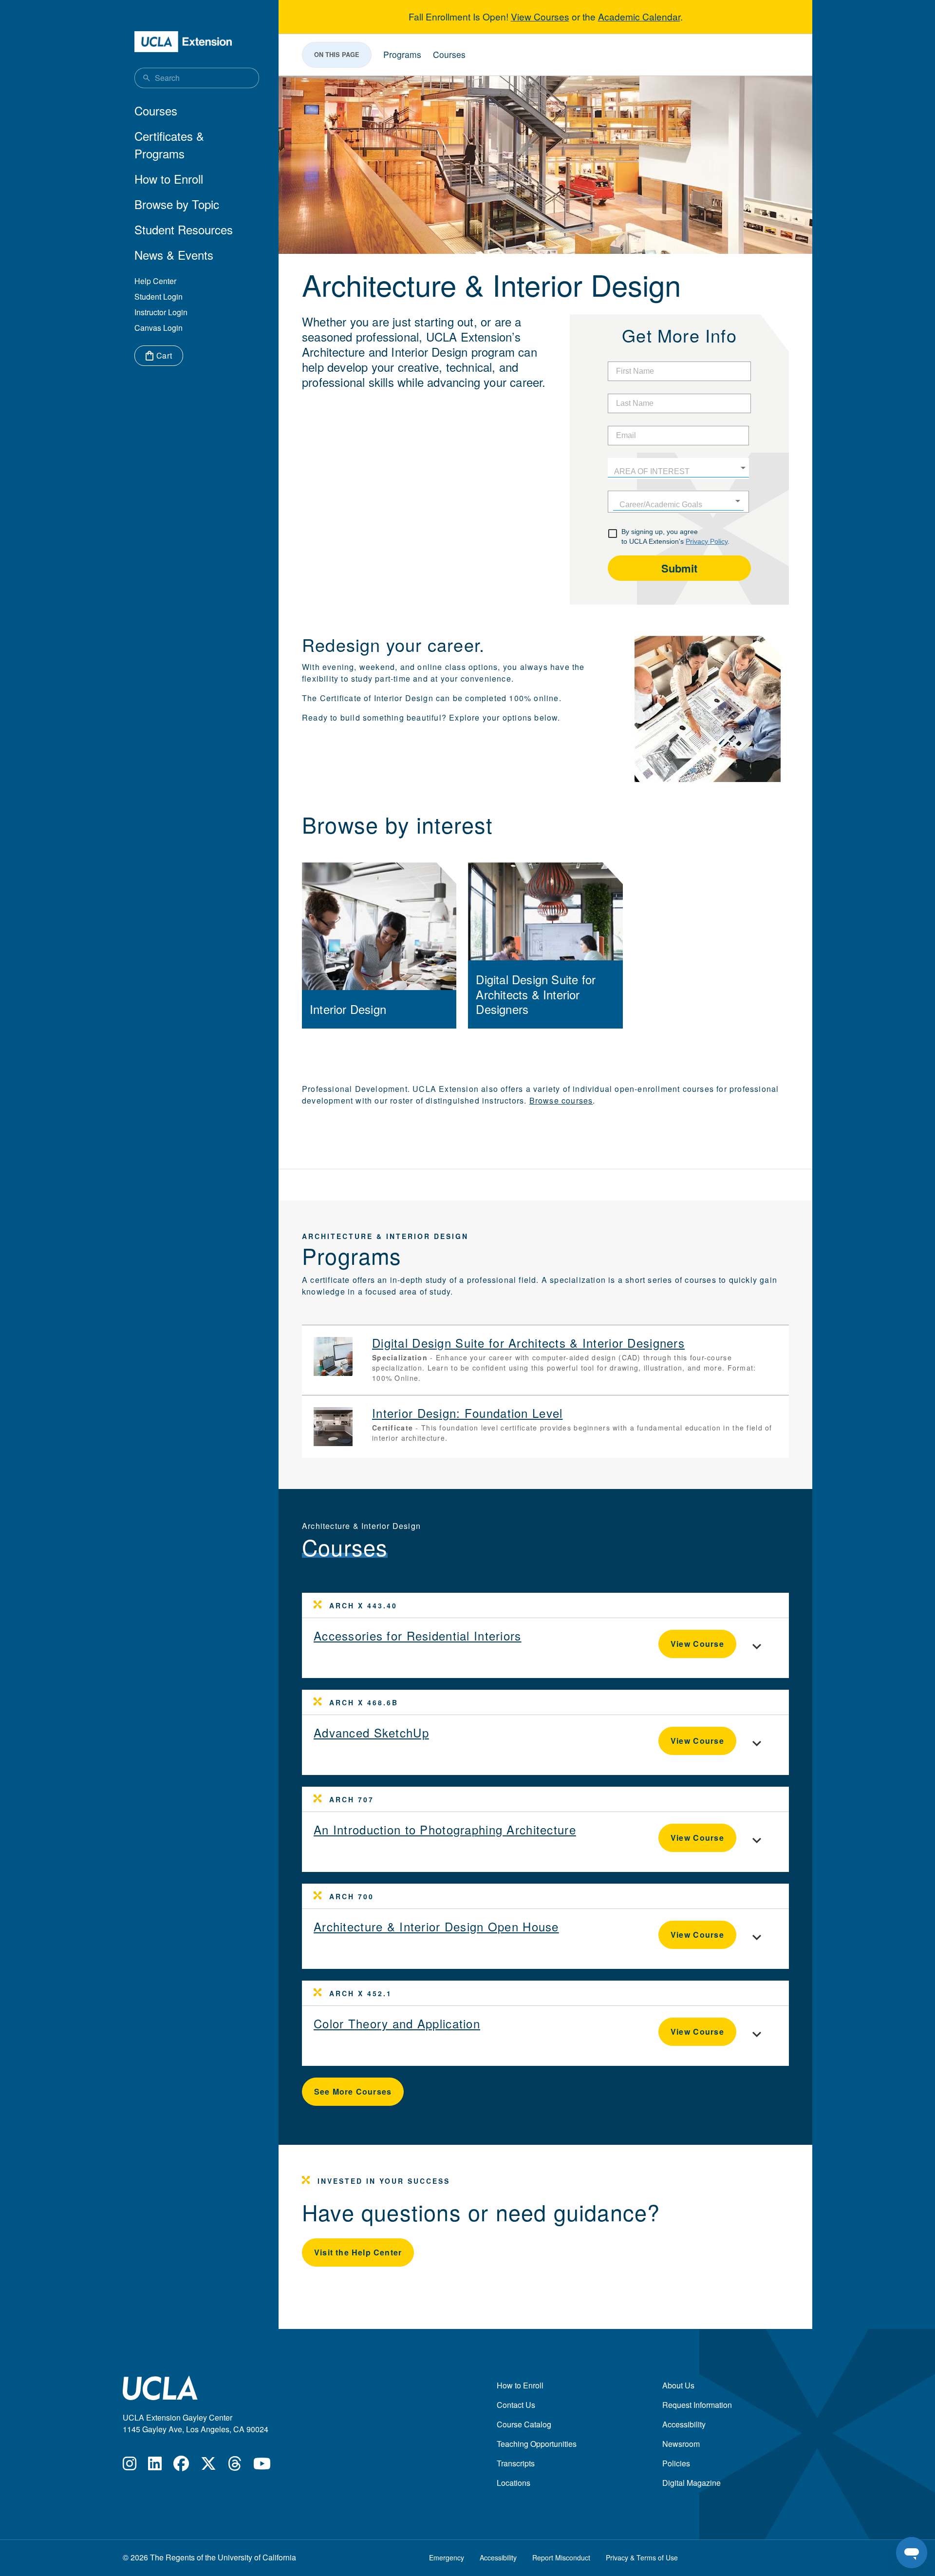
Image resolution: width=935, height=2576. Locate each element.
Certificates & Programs (169, 144)
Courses (156, 110)
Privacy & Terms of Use (642, 2557)
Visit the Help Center (358, 2252)
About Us (678, 2385)
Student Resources (184, 229)
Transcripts (516, 2463)
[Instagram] (130, 2466)
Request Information (697, 2405)
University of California (257, 2557)
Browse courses (561, 1100)
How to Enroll (169, 179)
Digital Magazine (692, 2483)
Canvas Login (159, 328)
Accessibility (684, 2424)
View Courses (540, 16)
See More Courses (353, 2091)
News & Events (174, 255)
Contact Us (516, 2405)
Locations (514, 2483)
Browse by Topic (177, 204)
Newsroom (681, 2444)
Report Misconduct (561, 2557)
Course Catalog (524, 2424)
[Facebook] (181, 2466)
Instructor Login (161, 312)
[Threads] (235, 2466)
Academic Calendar (639, 16)
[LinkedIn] (155, 2466)
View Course (697, 1644)
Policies (676, 2463)
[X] (208, 2466)
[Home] (183, 42)
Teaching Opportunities (537, 2444)
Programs (402, 54)
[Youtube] (262, 2466)
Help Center (155, 281)
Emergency (447, 2557)
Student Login (159, 296)
